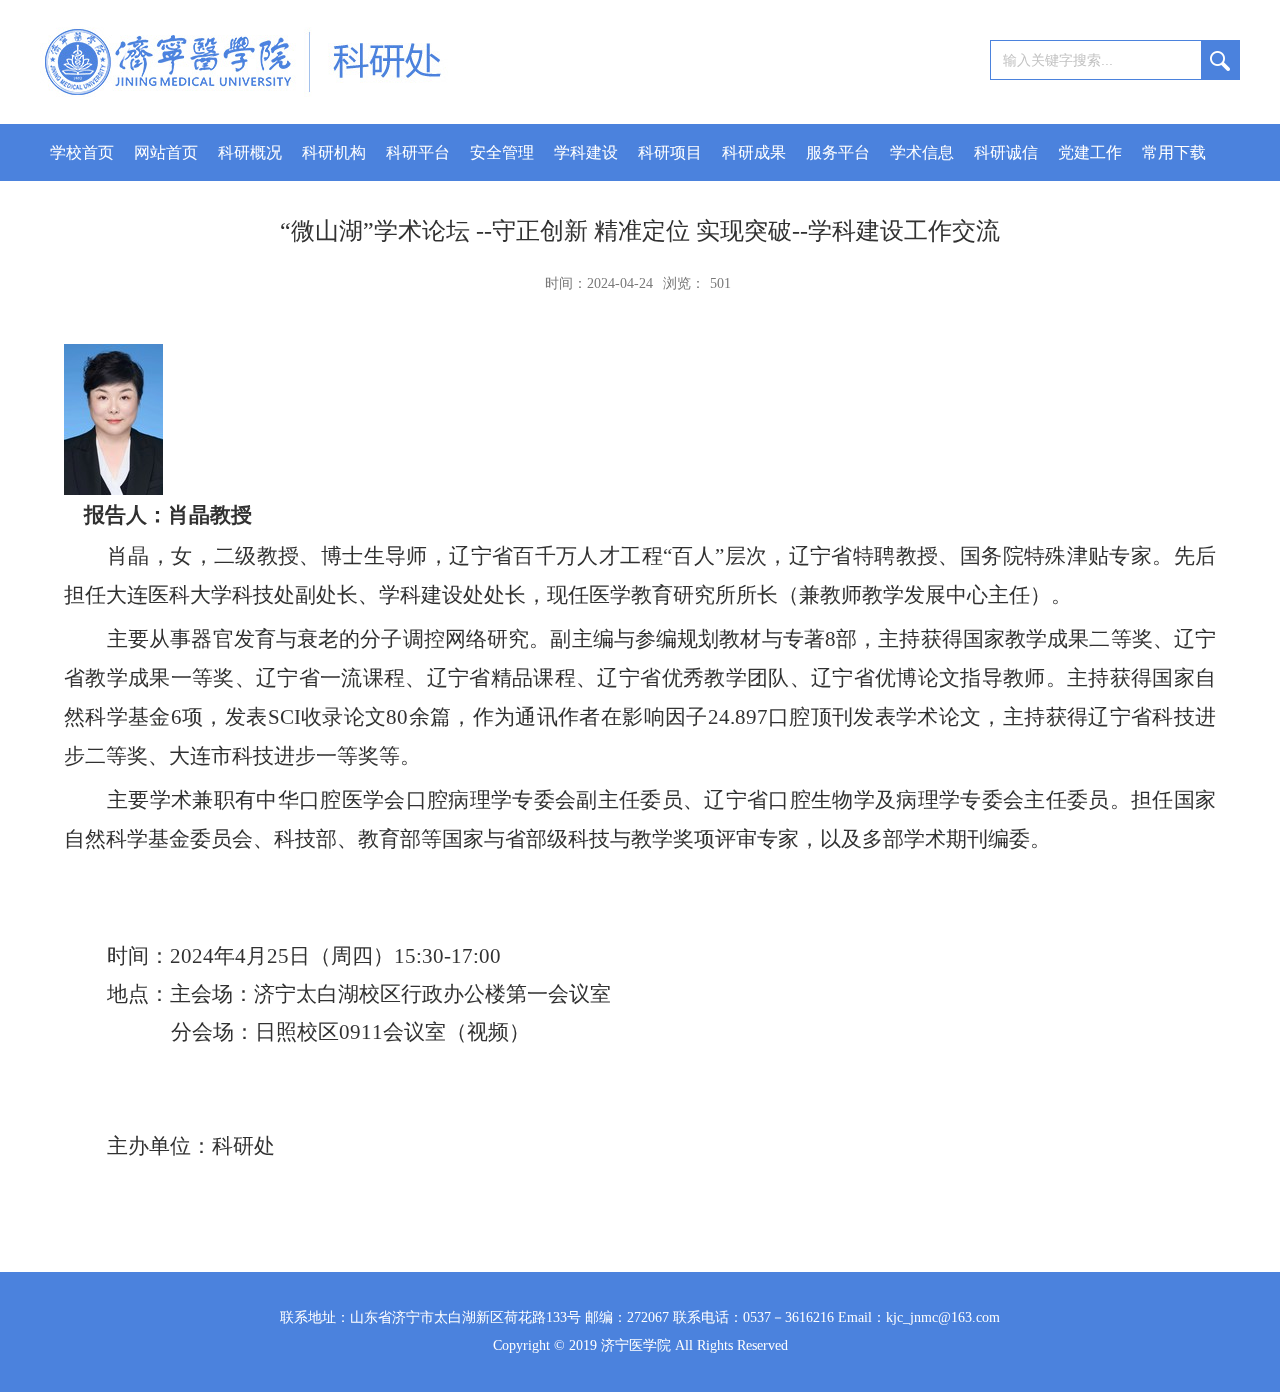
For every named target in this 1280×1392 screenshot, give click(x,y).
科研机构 (334, 152)
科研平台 (418, 152)
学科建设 (586, 152)
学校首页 (82, 152)
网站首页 (166, 152)
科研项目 (670, 152)
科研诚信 (1006, 152)
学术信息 (922, 152)
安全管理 (502, 152)
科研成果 (754, 152)
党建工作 (1090, 152)
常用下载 (1174, 152)
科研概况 (250, 152)
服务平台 (838, 152)
